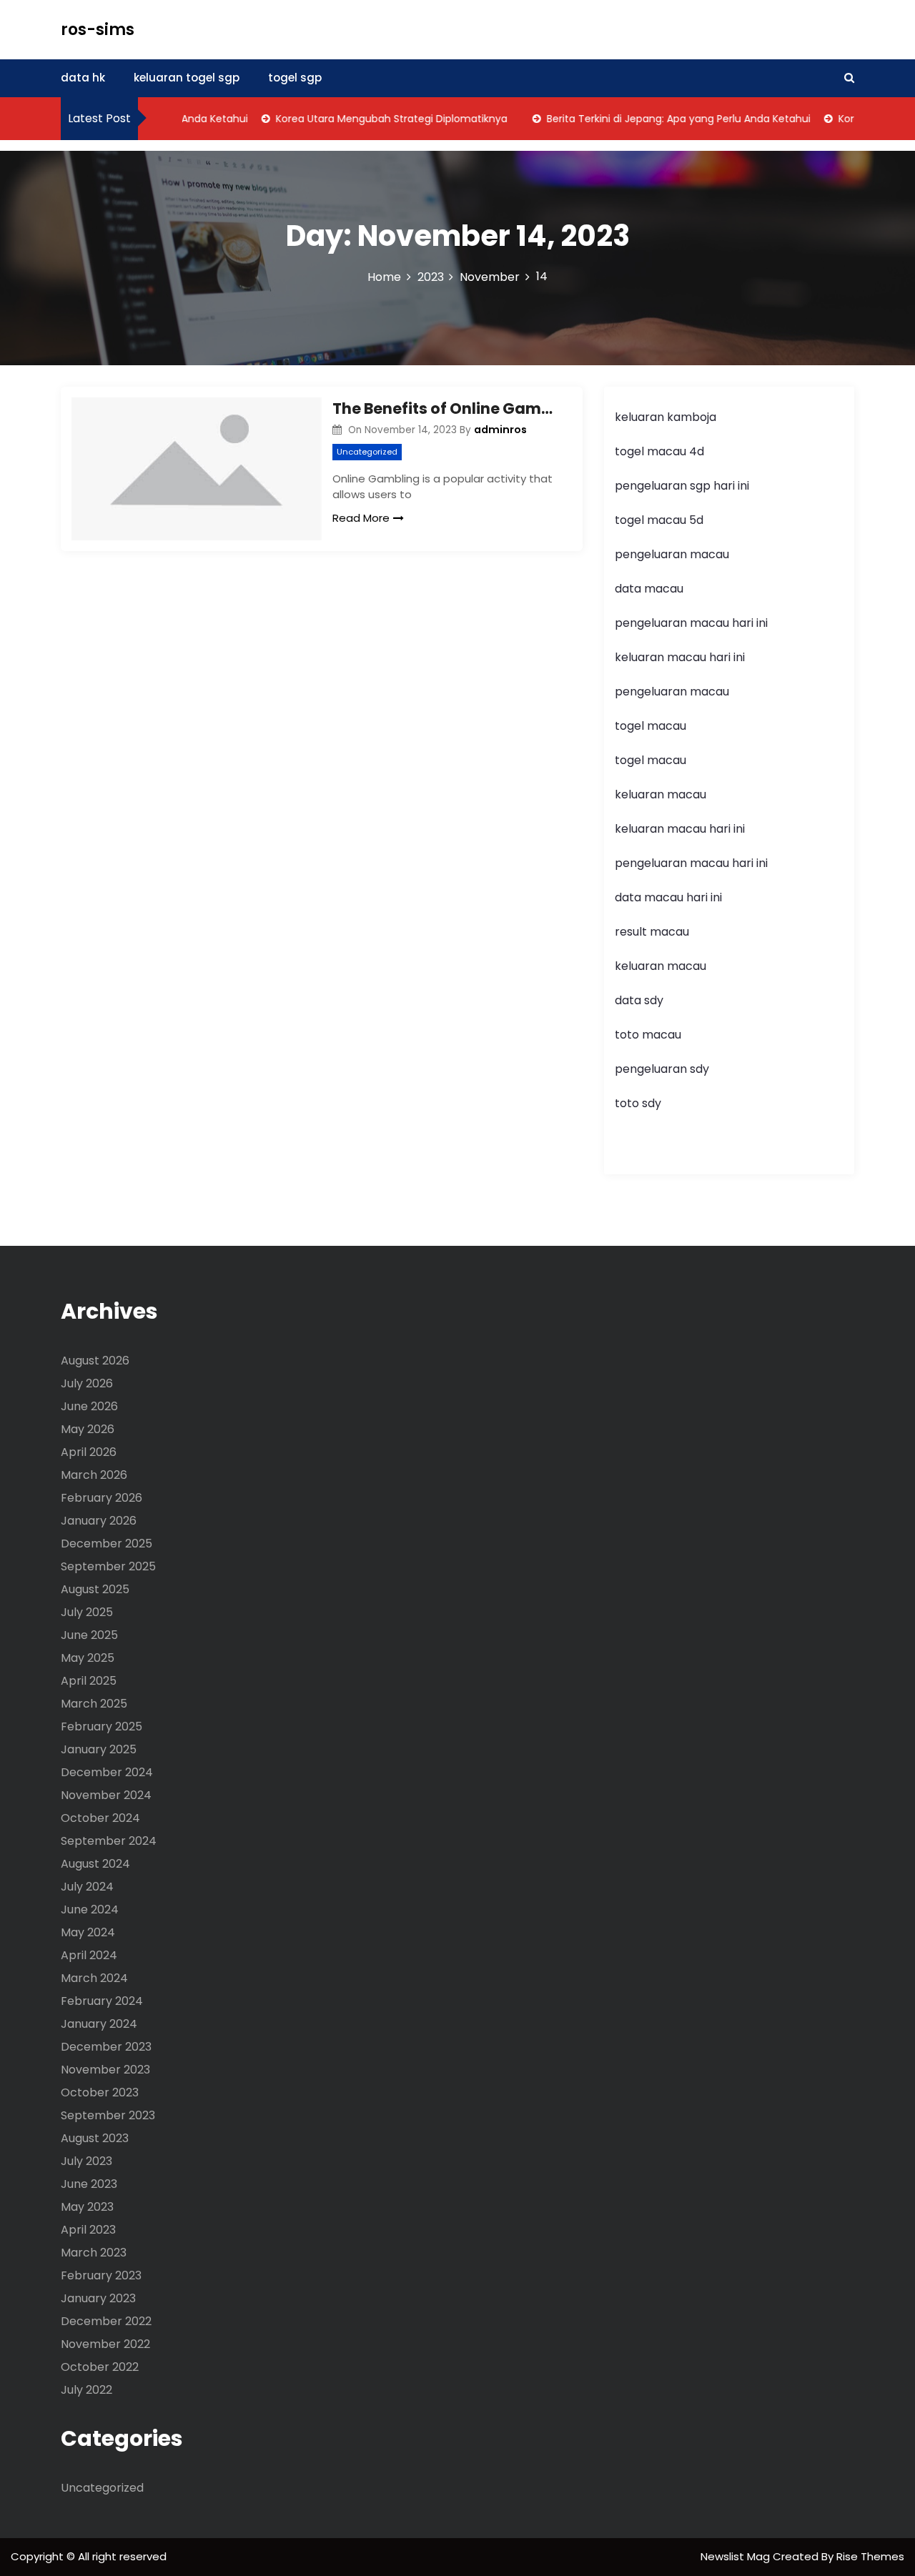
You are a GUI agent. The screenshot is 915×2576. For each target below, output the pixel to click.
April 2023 (88, 2230)
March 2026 (94, 1475)
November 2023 (105, 2070)
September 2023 (108, 2115)
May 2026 (88, 1429)
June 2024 (90, 1909)
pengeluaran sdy (662, 1069)
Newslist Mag (737, 2556)
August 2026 (95, 1361)
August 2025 (95, 1589)
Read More (361, 518)
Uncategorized (367, 452)
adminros (500, 430)
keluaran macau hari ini (680, 657)
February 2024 (102, 2001)
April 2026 (89, 1452)
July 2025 (87, 1612)
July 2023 (86, 2161)
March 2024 (94, 1978)
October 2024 (100, 1818)
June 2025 (89, 1635)
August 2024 (95, 1864)
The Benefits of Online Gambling (447, 408)
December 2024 (107, 1772)
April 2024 (89, 1955)
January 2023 (98, 2298)
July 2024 (87, 1887)
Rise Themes (870, 2556)
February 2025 (102, 1727)
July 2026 (87, 1383)
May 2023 (87, 2207)
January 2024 (99, 2024)
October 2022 (100, 2367)
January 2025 (99, 1749)
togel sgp (295, 78)
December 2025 (107, 1544)
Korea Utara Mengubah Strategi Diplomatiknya (370, 119)
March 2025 (94, 1704)
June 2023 (89, 2184)
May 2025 (88, 1658)
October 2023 (100, 2092)
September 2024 (109, 1841)
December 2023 (106, 2047)
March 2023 (94, 2253)
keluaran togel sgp (187, 78)
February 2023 (101, 2275)
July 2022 (86, 2390)
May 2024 (88, 1932)
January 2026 (99, 1521)
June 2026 (89, 1406)
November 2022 (105, 2344)
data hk (83, 78)
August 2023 (95, 2138)
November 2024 (106, 1795)
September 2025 (108, 1566)
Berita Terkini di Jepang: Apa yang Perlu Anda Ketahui (657, 119)
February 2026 (102, 1498)
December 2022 (106, 2321)
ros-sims (98, 30)
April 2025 (89, 1681)
